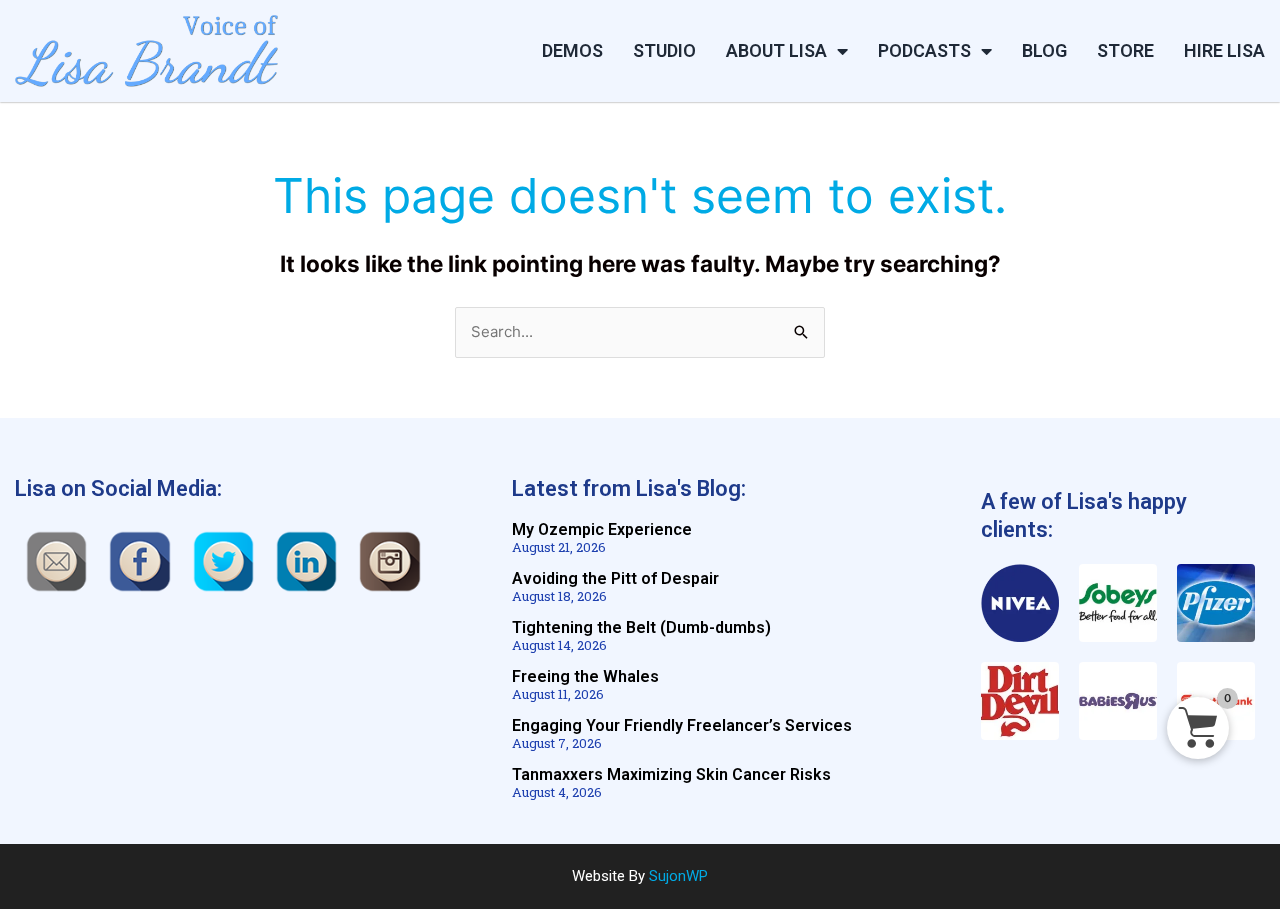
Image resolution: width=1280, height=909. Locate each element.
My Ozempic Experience (602, 529)
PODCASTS (924, 50)
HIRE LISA (1224, 50)
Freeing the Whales (585, 676)
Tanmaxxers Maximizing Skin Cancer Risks (671, 774)
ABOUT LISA (776, 50)
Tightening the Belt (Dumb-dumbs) (641, 627)
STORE (1125, 50)
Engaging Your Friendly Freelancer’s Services (682, 725)
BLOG (1044, 50)
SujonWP (678, 876)
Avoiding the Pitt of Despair (615, 578)
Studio (664, 50)
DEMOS (572, 50)
